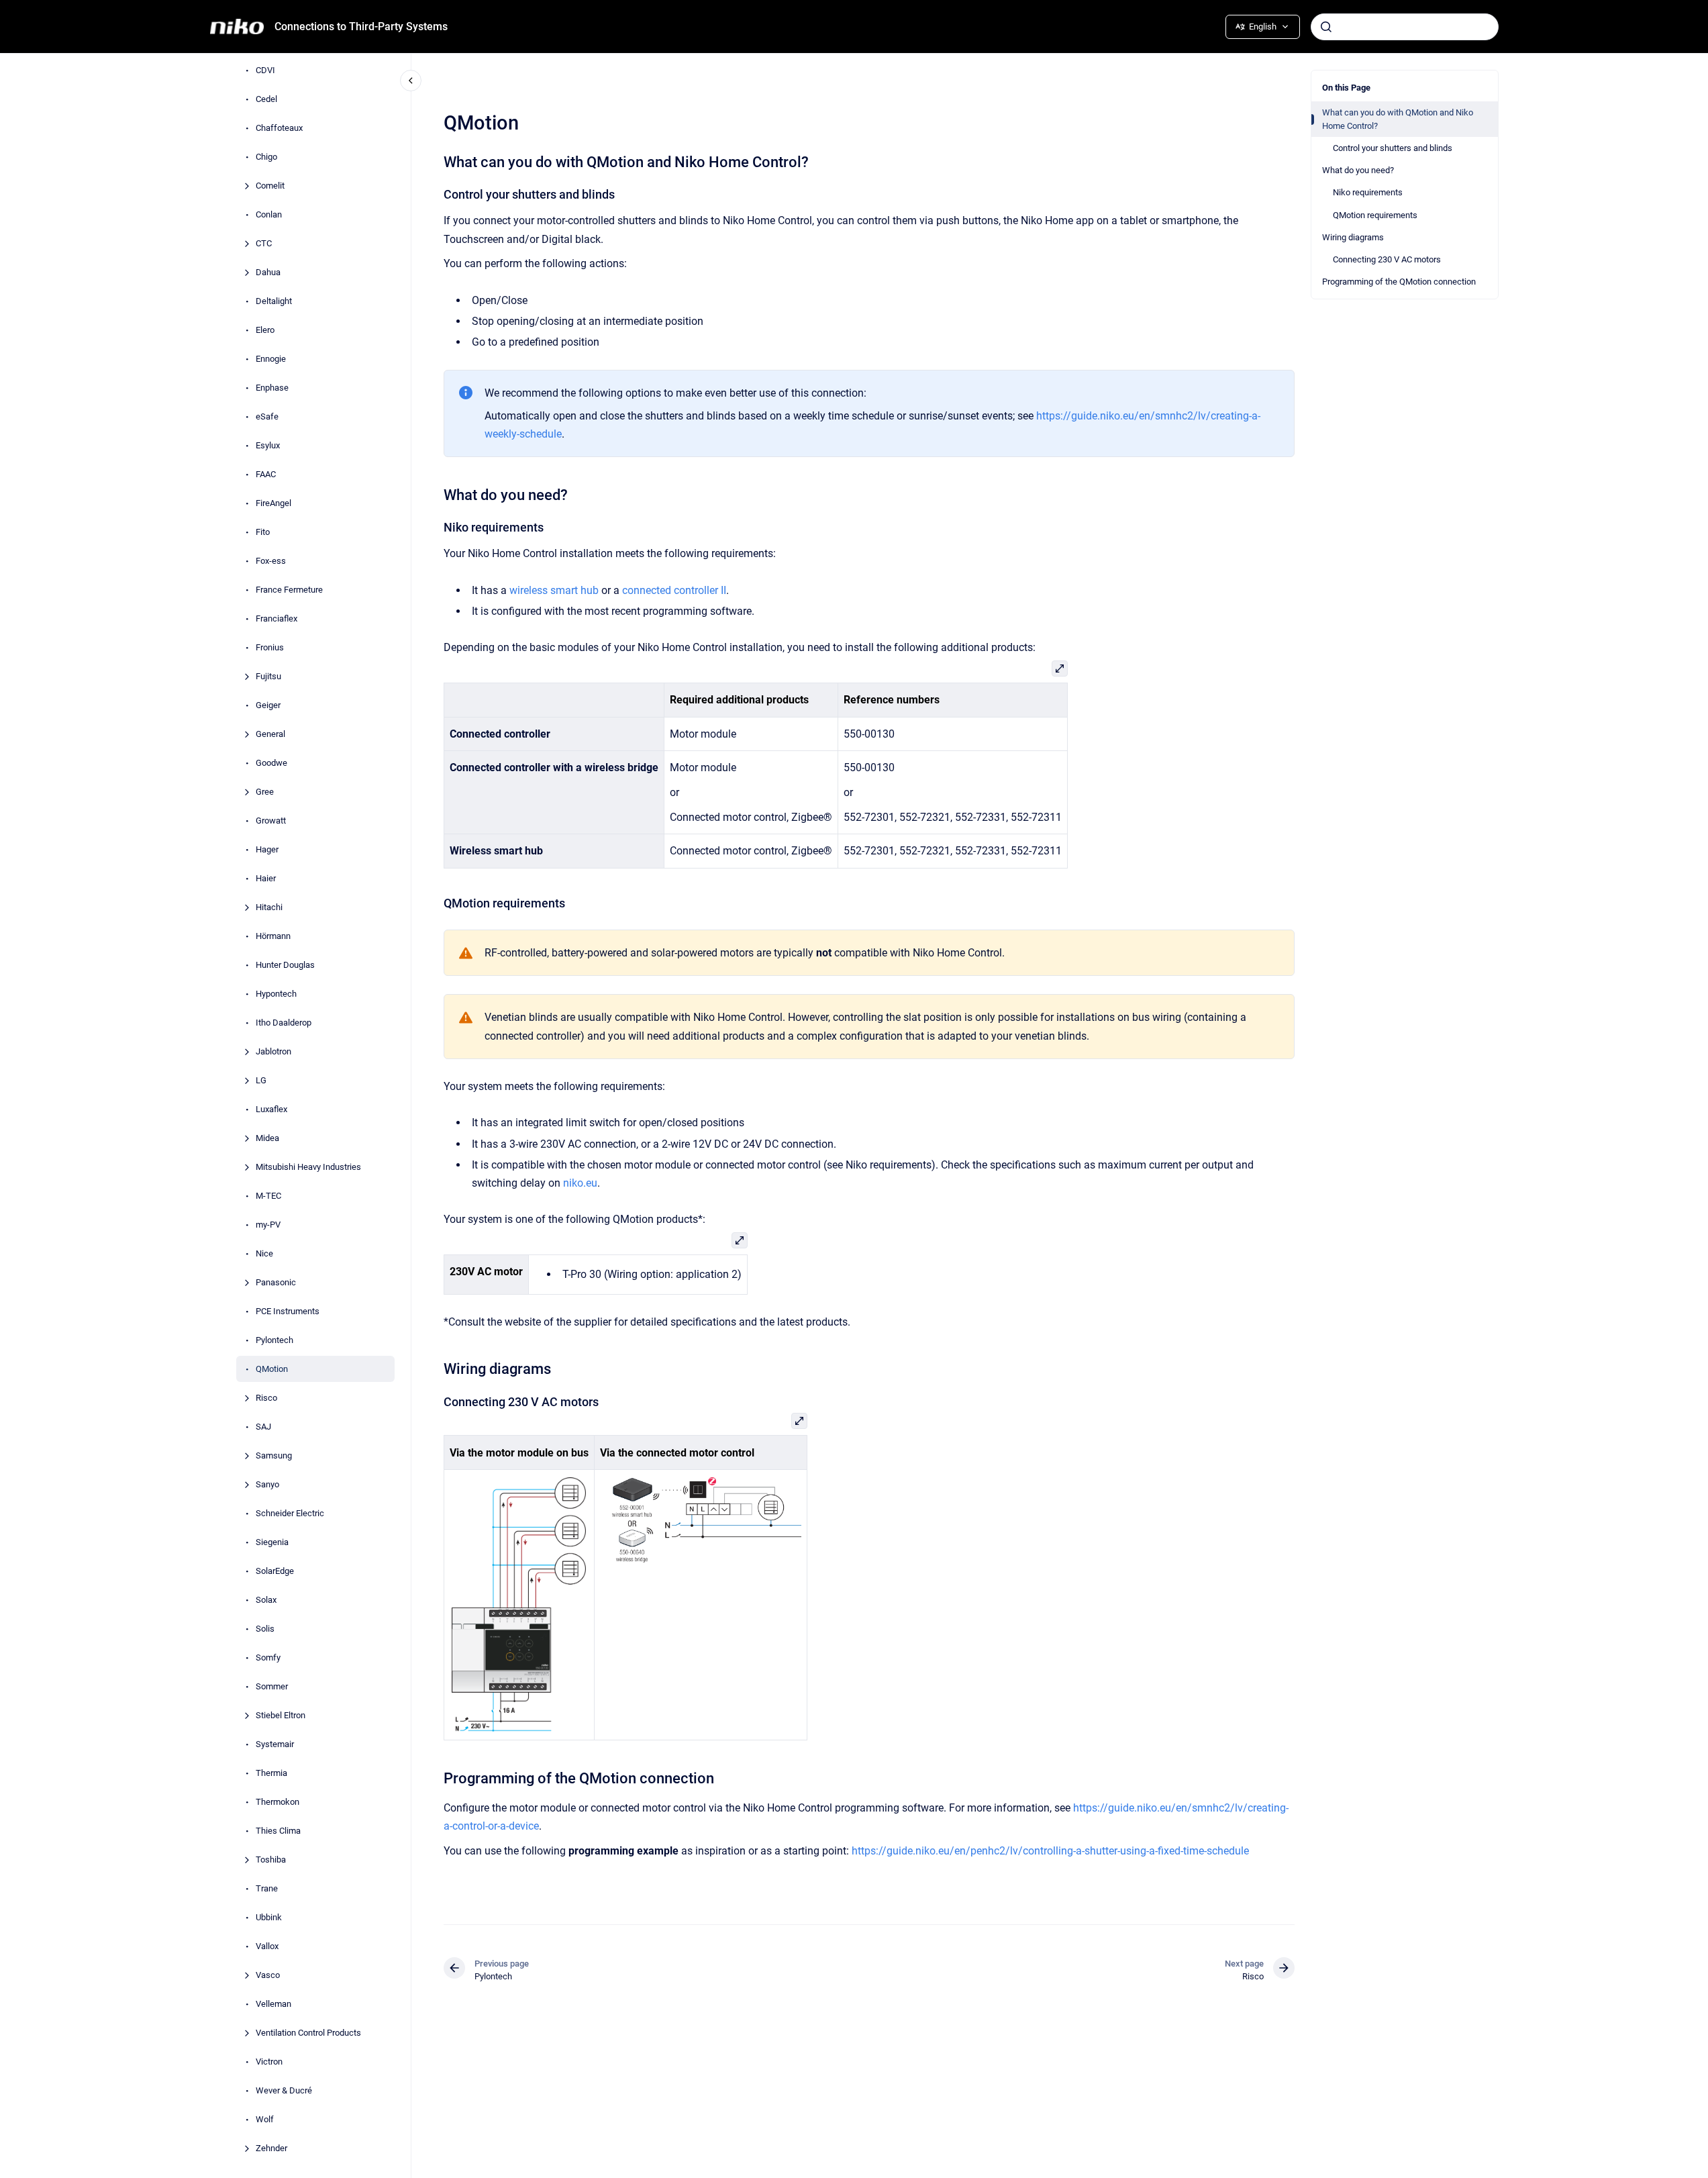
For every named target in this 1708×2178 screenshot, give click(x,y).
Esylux (268, 445)
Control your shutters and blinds (1393, 148)
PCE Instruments (288, 1311)
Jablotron (273, 1051)
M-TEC (268, 1196)
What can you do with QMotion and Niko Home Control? (1398, 119)
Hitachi (269, 907)
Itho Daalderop (284, 1023)
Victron (269, 2062)
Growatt (271, 821)
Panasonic (276, 1282)
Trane (267, 1888)
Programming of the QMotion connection (1399, 282)
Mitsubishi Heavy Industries (308, 1167)
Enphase (272, 388)
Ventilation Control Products (308, 2033)
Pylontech (274, 1340)
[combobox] (1405, 27)
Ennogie (271, 359)
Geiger (268, 705)
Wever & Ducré (284, 2090)
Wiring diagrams (1353, 237)
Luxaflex (271, 1109)
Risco (266, 1398)
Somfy (268, 1657)
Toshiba (271, 1860)
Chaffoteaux (279, 128)
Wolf (265, 2119)
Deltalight (274, 301)
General (270, 734)
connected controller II (674, 590)
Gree (265, 792)
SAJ (263, 1427)
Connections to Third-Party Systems (361, 27)
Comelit (270, 186)
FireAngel (273, 503)
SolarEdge (275, 1571)
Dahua (268, 272)
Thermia (271, 1773)
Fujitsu (268, 676)
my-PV (268, 1225)
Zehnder (271, 2148)
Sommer (272, 1686)
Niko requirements (1368, 192)
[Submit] (1326, 27)
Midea (267, 1138)
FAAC (266, 474)
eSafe (267, 416)
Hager (267, 849)
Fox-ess (271, 561)
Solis (265, 1629)
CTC (264, 243)
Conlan (269, 214)
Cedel (266, 99)
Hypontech (276, 994)
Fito (263, 532)
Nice (264, 1253)
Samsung (274, 1455)
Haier (266, 878)
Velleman (273, 2004)
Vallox (267, 1946)
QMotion (272, 1369)
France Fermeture (289, 590)
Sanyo (267, 1484)
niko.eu (580, 1183)
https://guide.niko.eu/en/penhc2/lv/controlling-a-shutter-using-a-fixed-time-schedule (1050, 1851)
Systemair (275, 1744)
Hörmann (273, 936)
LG (261, 1080)
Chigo (266, 157)
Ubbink (269, 1917)
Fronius (270, 647)
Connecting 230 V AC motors (1387, 259)
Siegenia (272, 1542)
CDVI (265, 70)
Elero (265, 330)
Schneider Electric (290, 1513)
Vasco (268, 1975)
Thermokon (278, 1802)
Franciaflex (277, 618)
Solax (266, 1600)
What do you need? (1358, 170)
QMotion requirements (1375, 215)
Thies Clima (278, 1831)
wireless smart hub (554, 590)
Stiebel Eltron (281, 1715)
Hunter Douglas (285, 965)
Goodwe (271, 763)
